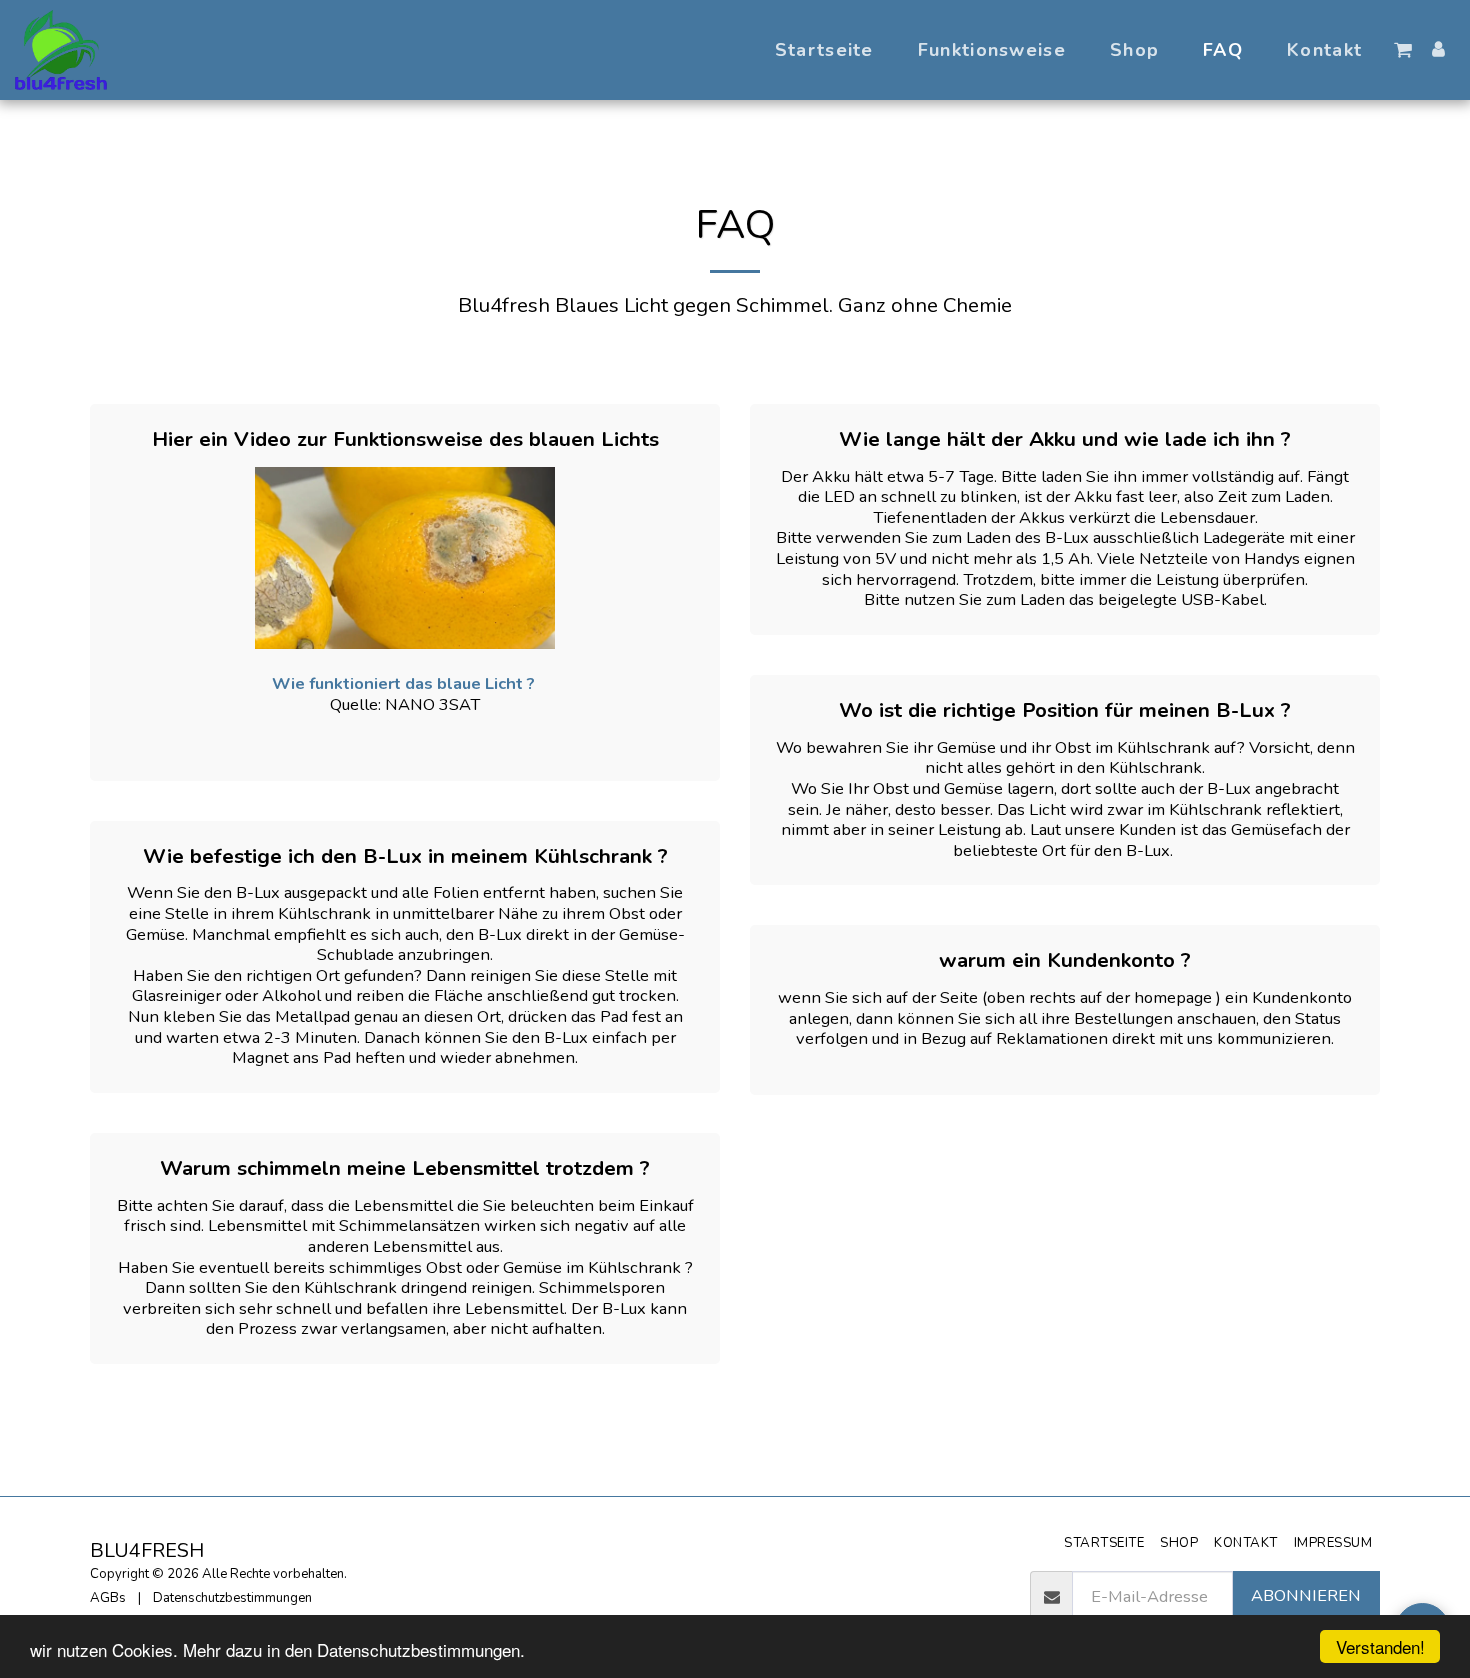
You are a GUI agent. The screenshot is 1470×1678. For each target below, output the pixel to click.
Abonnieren (1306, 1595)
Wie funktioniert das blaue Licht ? (405, 683)
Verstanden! (1380, 1646)
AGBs (108, 1598)
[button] (1403, 50)
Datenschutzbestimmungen (232, 1598)
